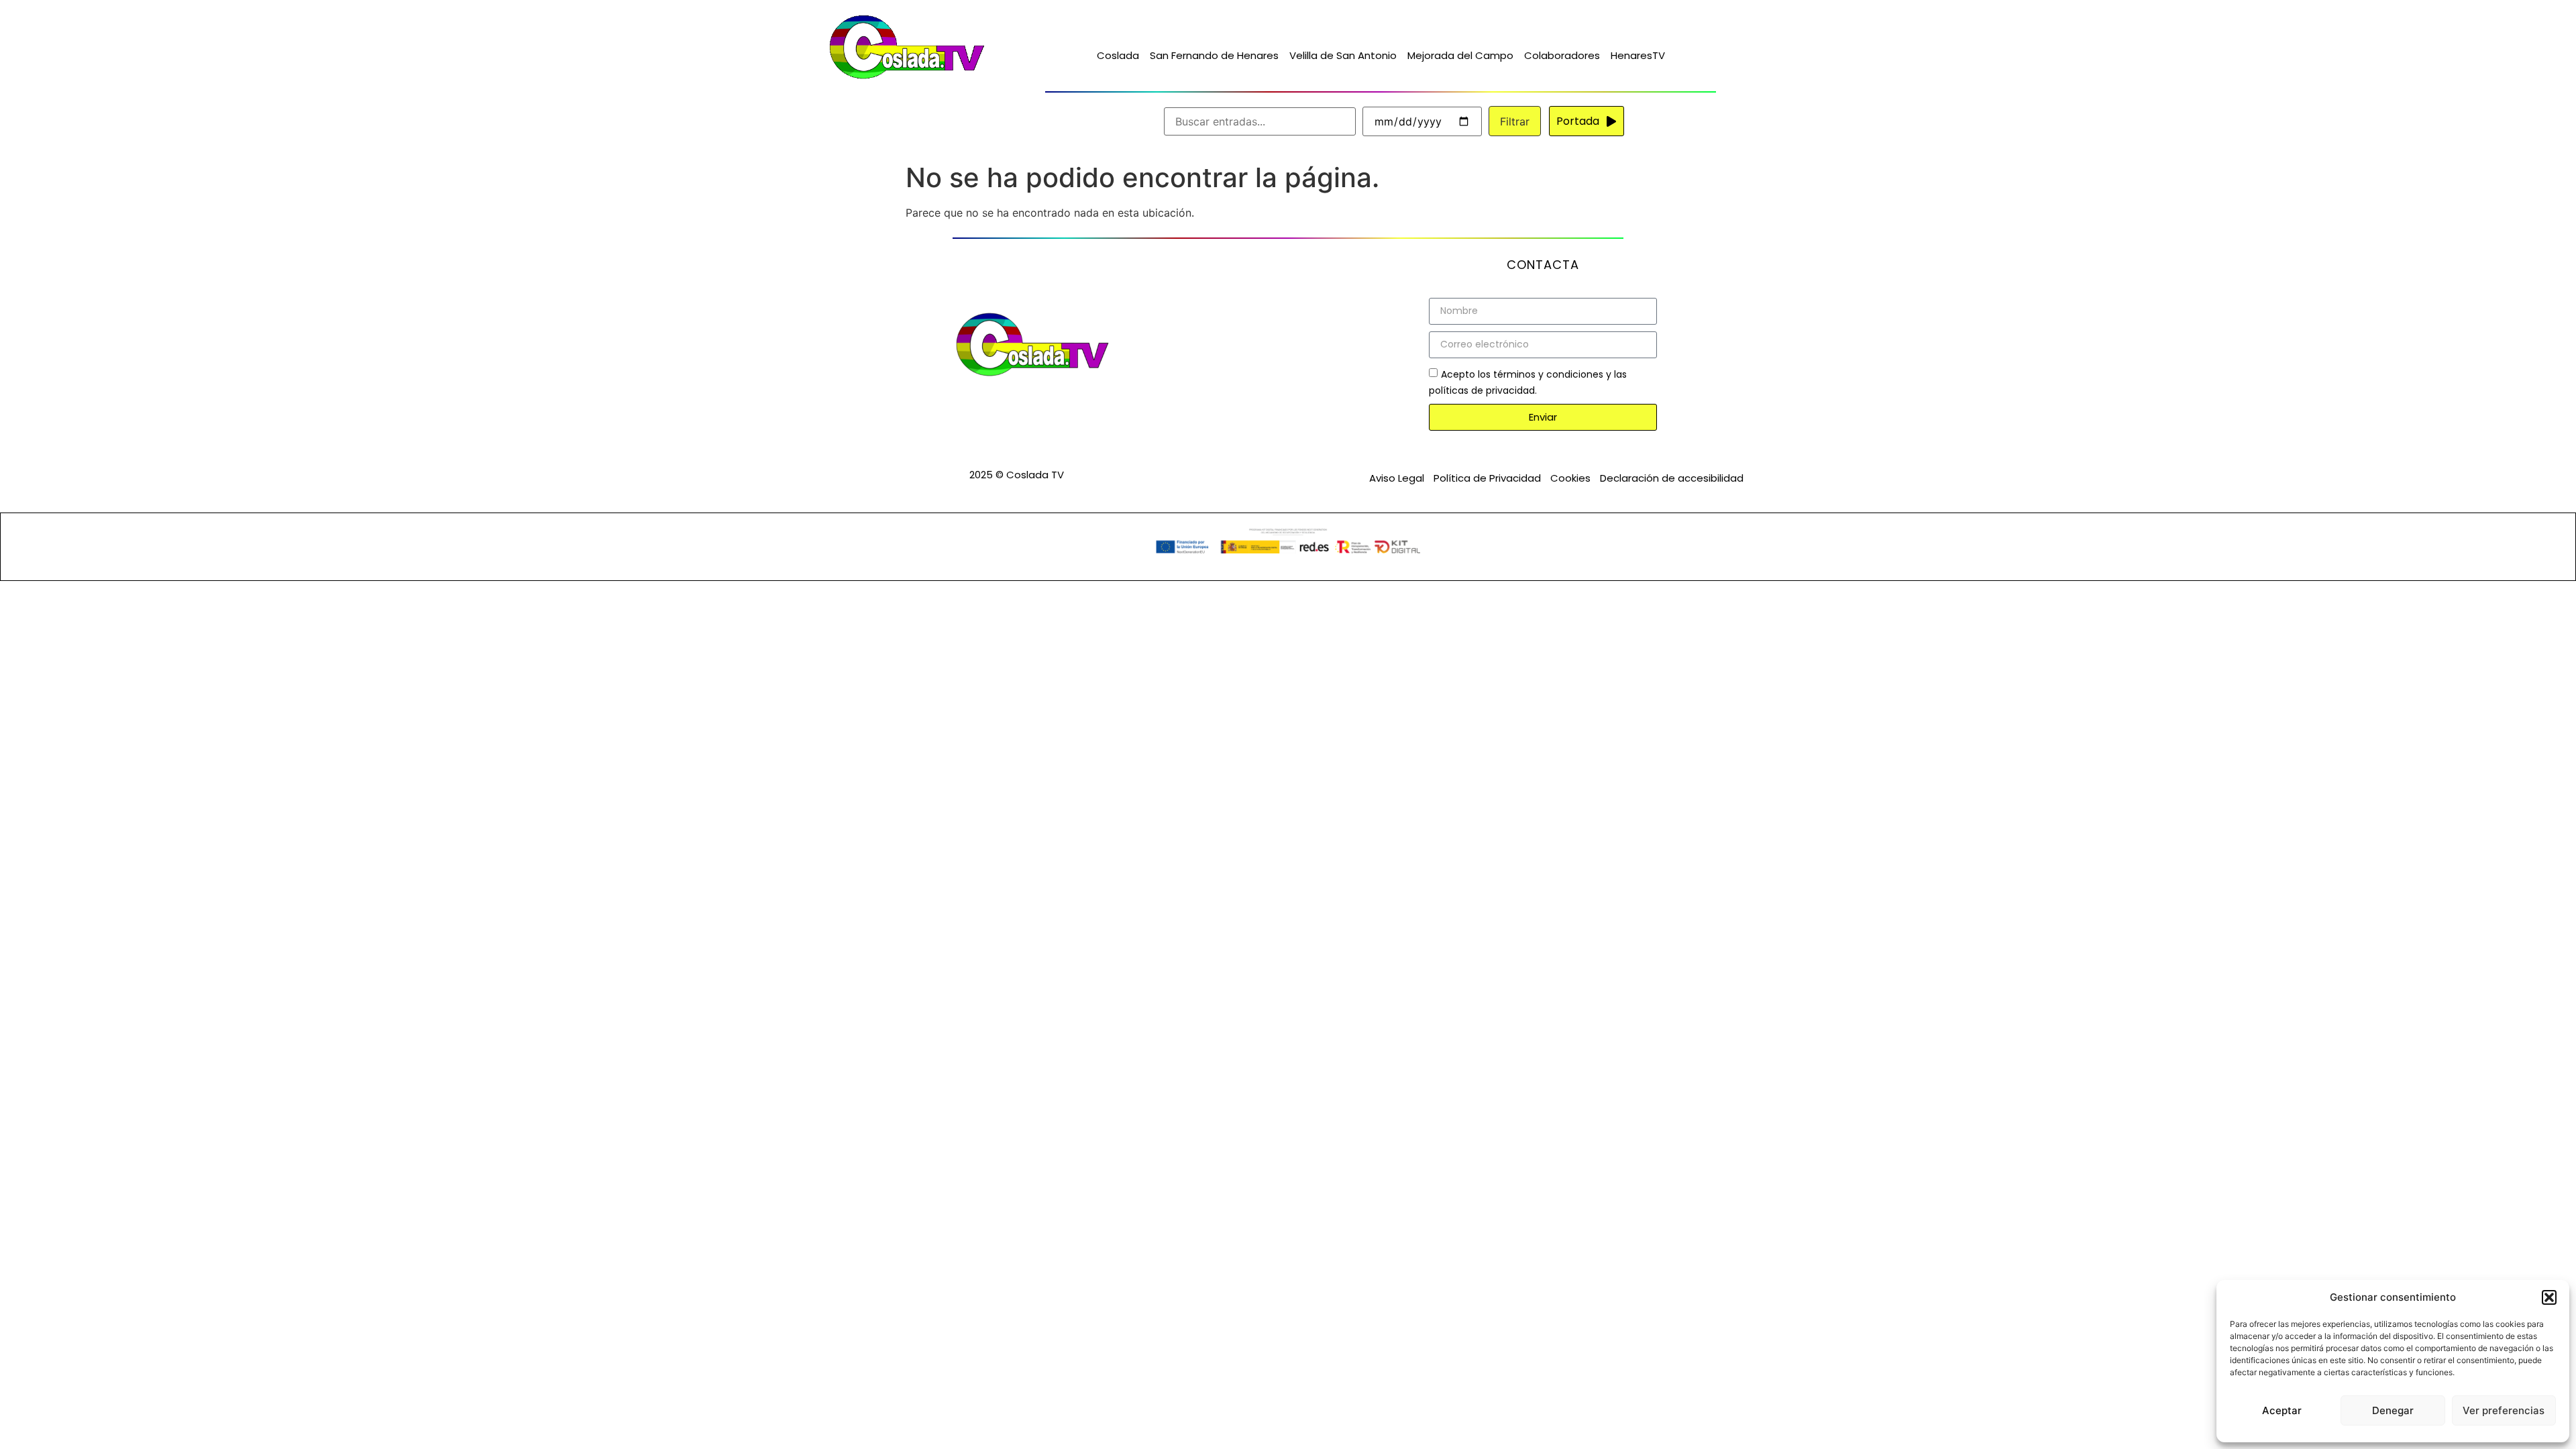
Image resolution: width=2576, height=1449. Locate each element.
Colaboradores (1562, 55)
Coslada (1118, 55)
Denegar (2393, 1410)
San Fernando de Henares (1214, 55)
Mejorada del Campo (1460, 55)
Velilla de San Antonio (1343, 55)
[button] (2549, 1297)
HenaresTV (1638, 55)
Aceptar (2282, 1410)
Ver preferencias (2504, 1410)
